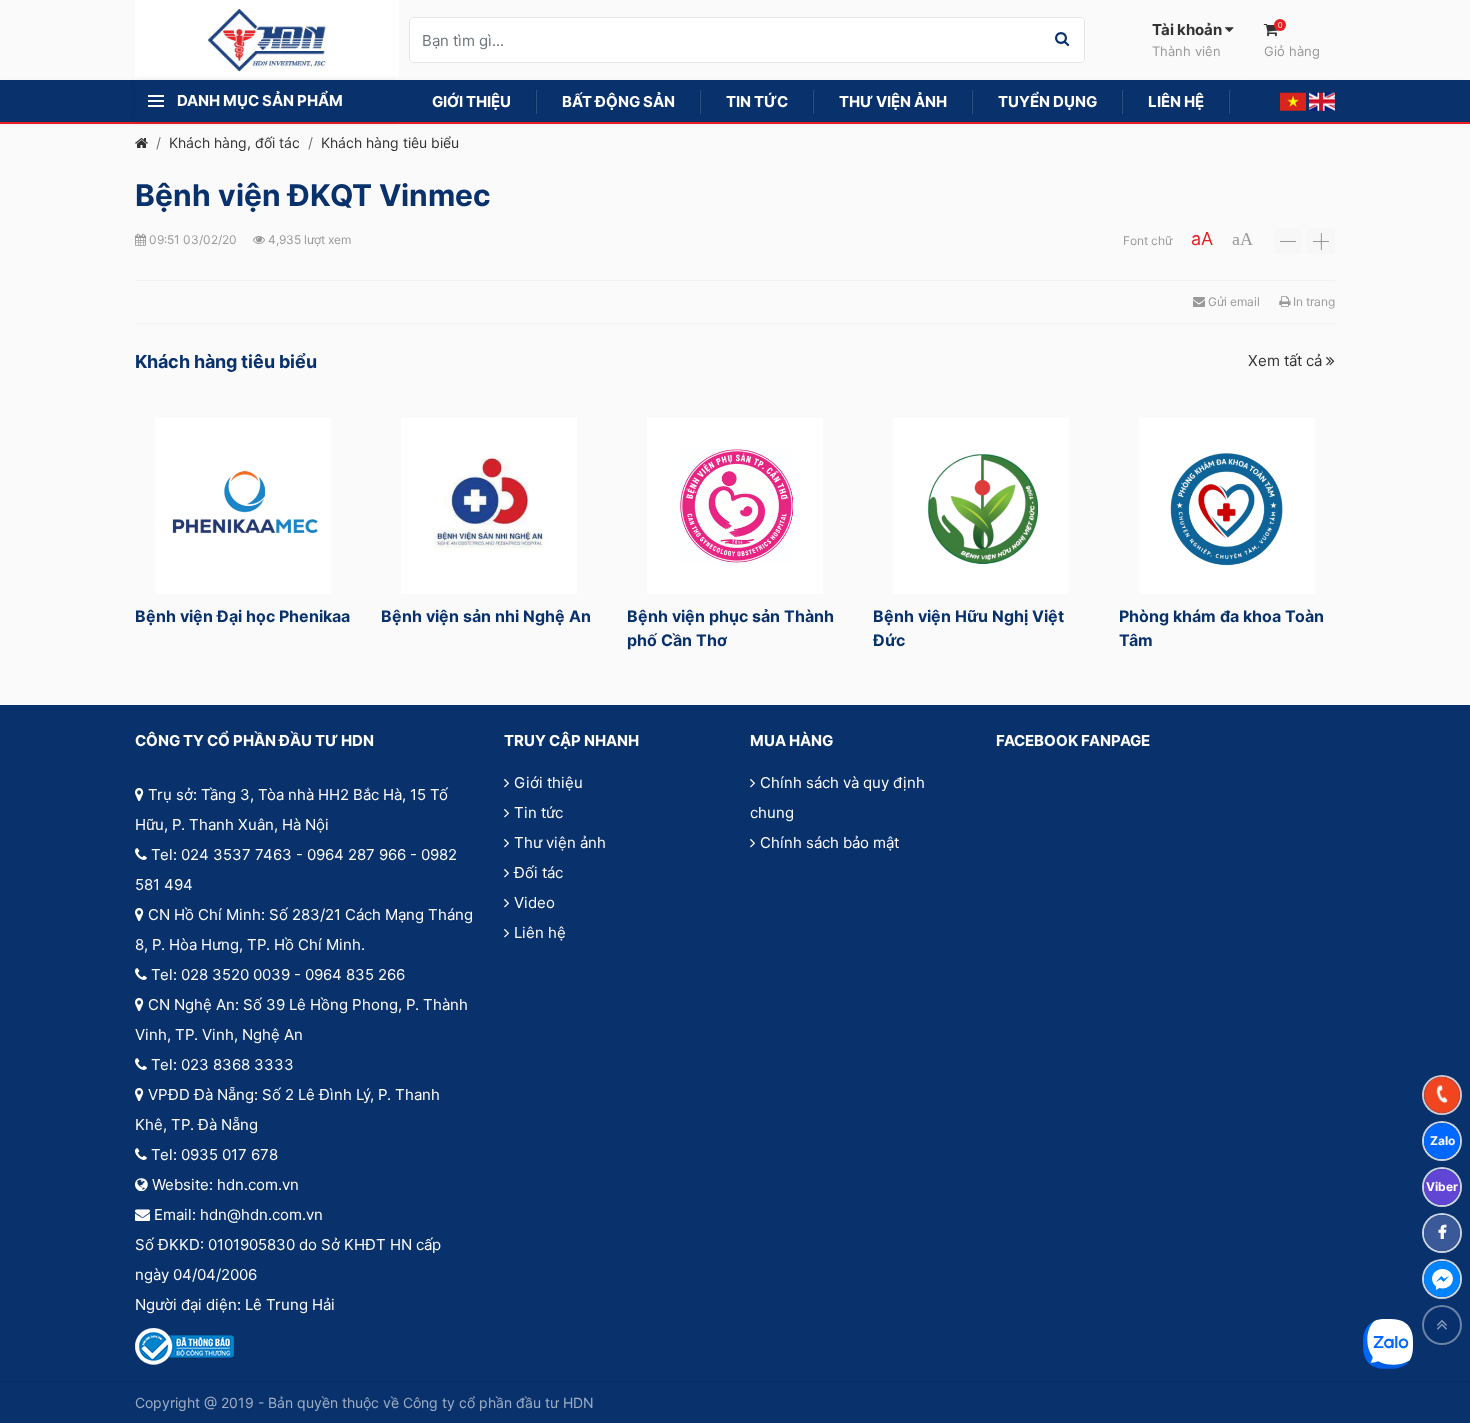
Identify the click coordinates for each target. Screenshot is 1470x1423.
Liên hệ (540, 932)
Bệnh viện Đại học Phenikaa (242, 616)
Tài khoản (1188, 39)
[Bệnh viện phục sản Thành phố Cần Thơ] (735, 506)
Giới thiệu (548, 782)
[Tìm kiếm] (1062, 40)
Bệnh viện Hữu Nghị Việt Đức (968, 628)
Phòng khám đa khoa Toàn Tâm (1221, 628)
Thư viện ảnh (560, 842)
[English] (1322, 100)
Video (534, 902)
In (1312, 301)
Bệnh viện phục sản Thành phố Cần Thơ (730, 628)
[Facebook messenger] (1442, 1279)
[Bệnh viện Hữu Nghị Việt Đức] (981, 506)
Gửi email (1232, 301)
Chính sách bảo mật (829, 842)
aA (1202, 238)
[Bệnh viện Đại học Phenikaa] (243, 506)
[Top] (1442, 1325)
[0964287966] (1442, 1095)
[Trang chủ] (141, 142)
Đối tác (538, 872)
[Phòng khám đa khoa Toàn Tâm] (1227, 506)
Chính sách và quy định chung (837, 797)
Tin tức (538, 812)
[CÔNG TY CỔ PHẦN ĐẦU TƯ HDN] (266, 38)
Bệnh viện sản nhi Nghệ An (486, 616)
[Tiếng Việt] (1293, 100)
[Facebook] (1442, 1233)
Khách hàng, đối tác (234, 142)
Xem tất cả (1287, 360)
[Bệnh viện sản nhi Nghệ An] (489, 506)
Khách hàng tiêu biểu (390, 142)
